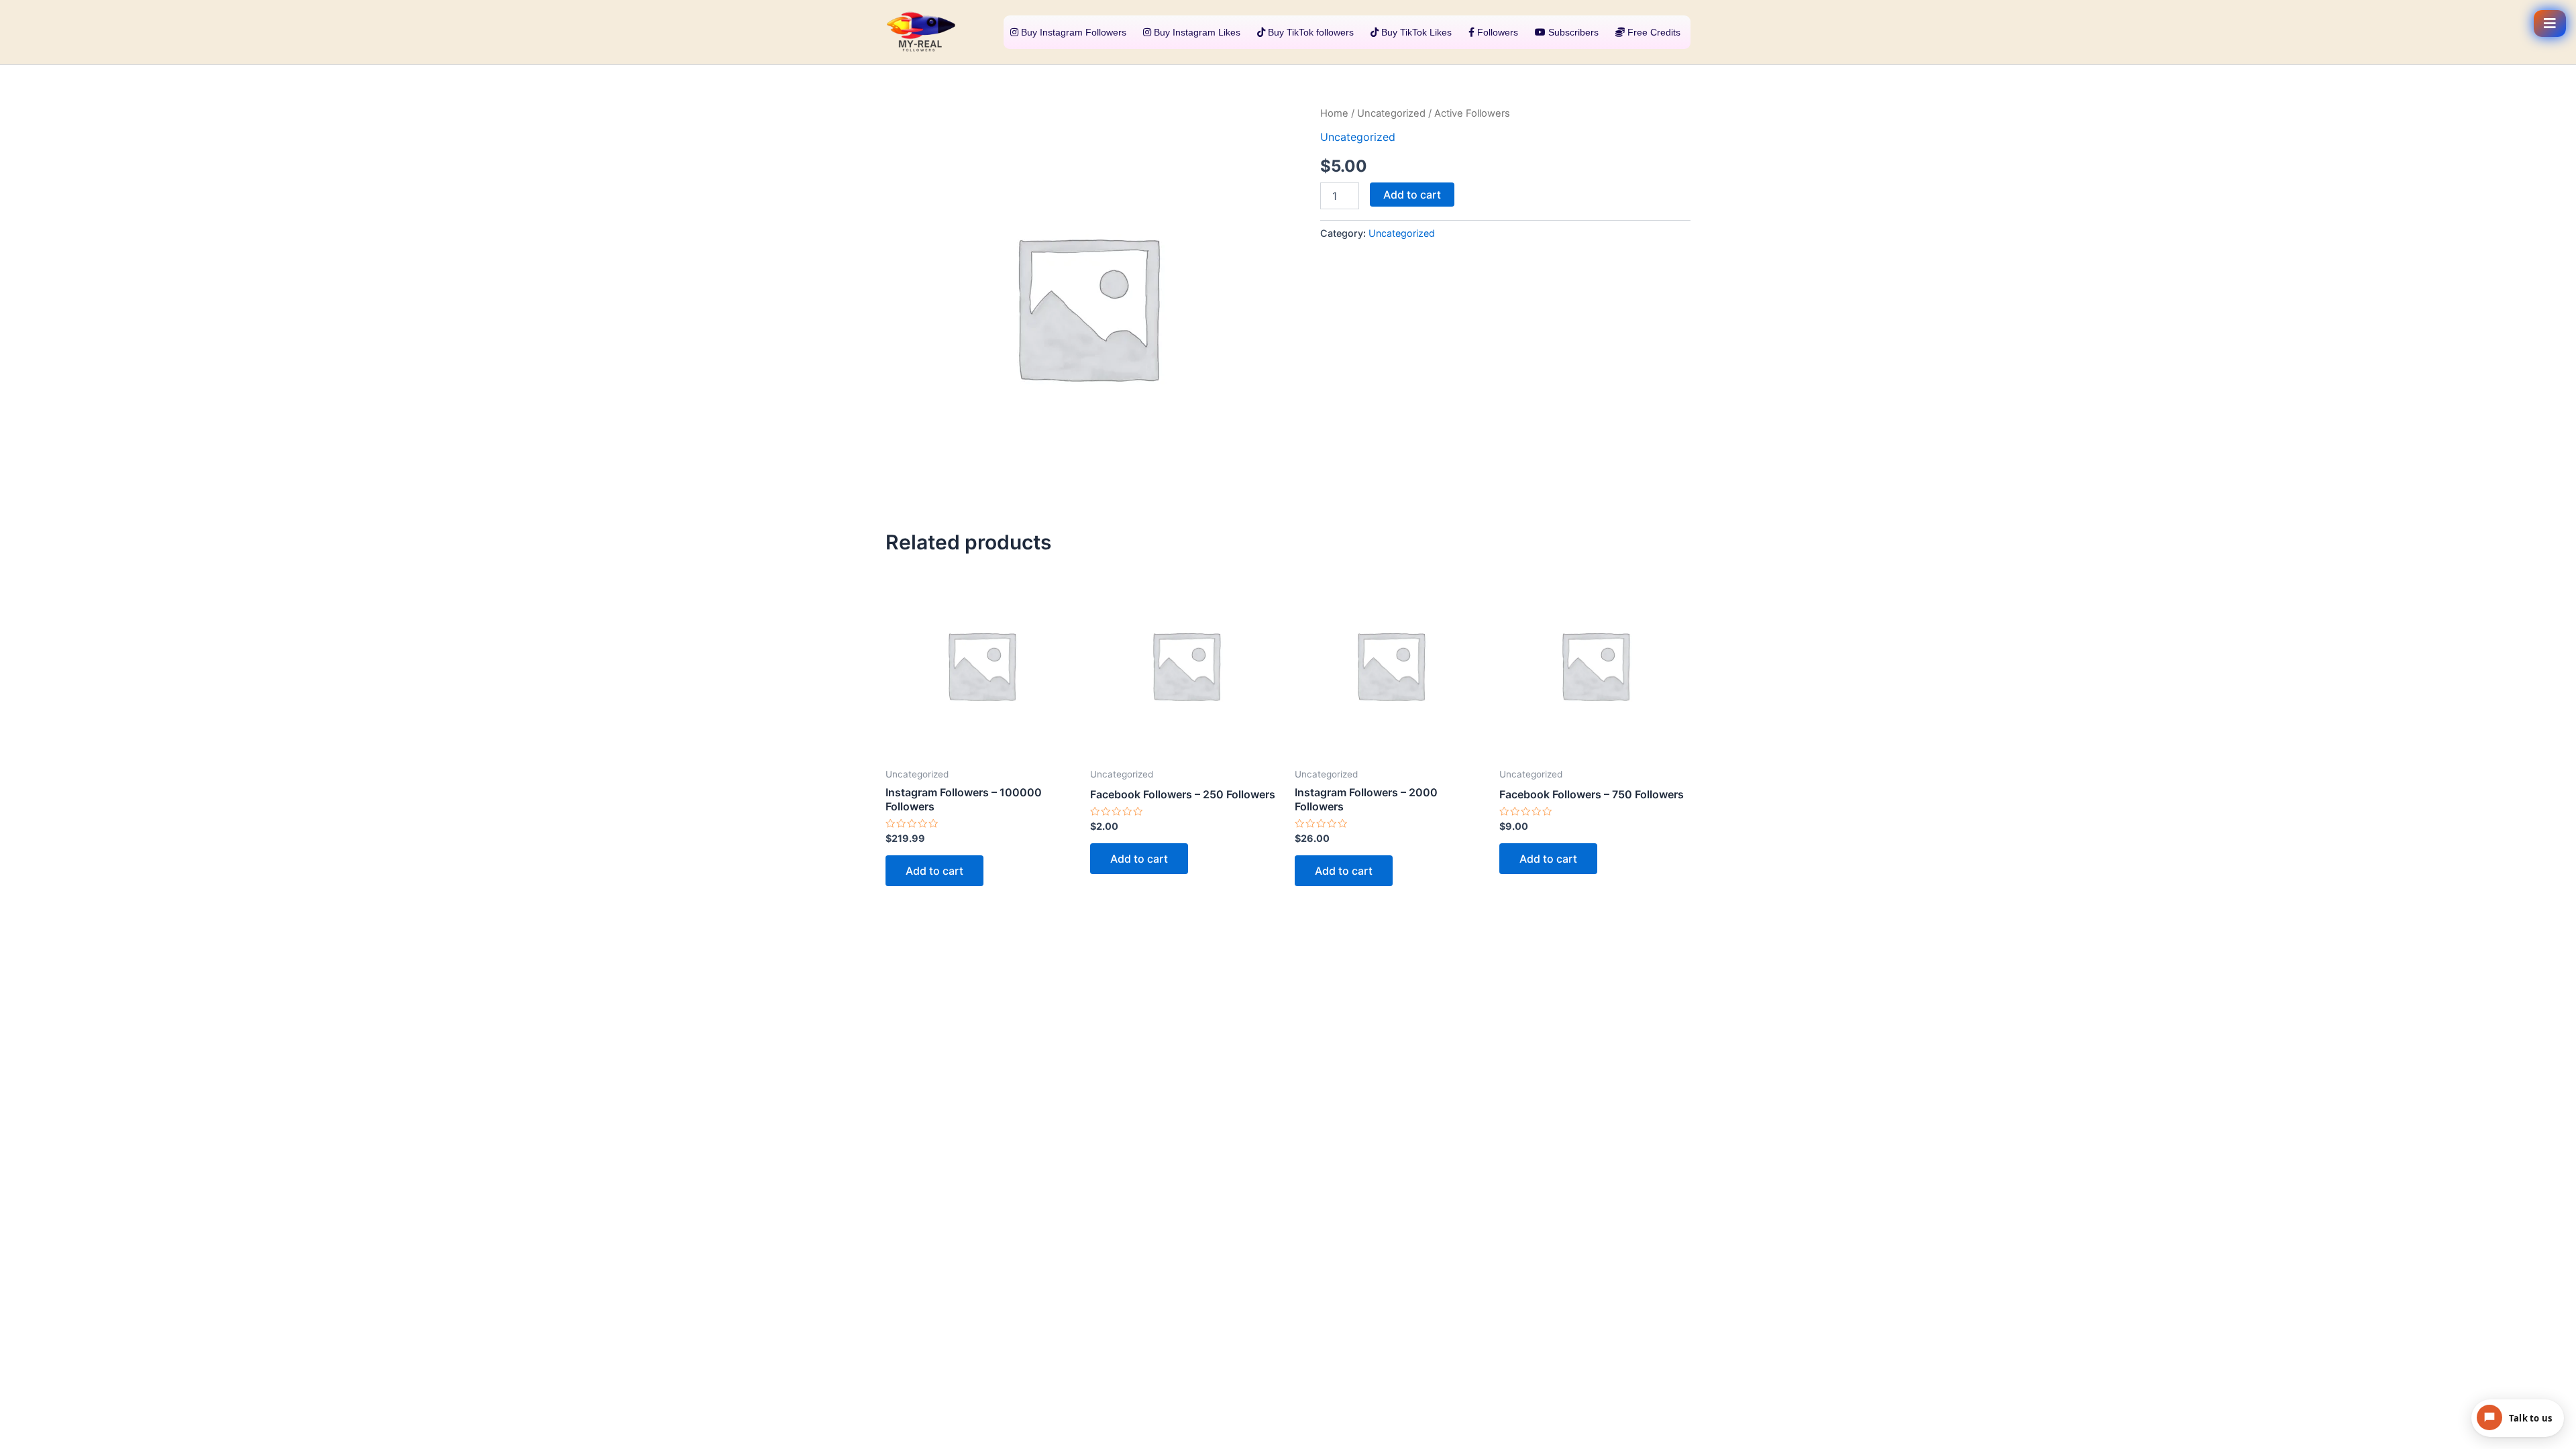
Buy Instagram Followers (1072, 32)
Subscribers (1572, 32)
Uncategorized (1391, 113)
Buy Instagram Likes (1196, 32)
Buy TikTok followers (1309, 32)
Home (1334, 113)
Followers (1496, 32)
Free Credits (1653, 32)
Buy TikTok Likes (1415, 32)
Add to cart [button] (934, 871)
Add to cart (1412, 195)
